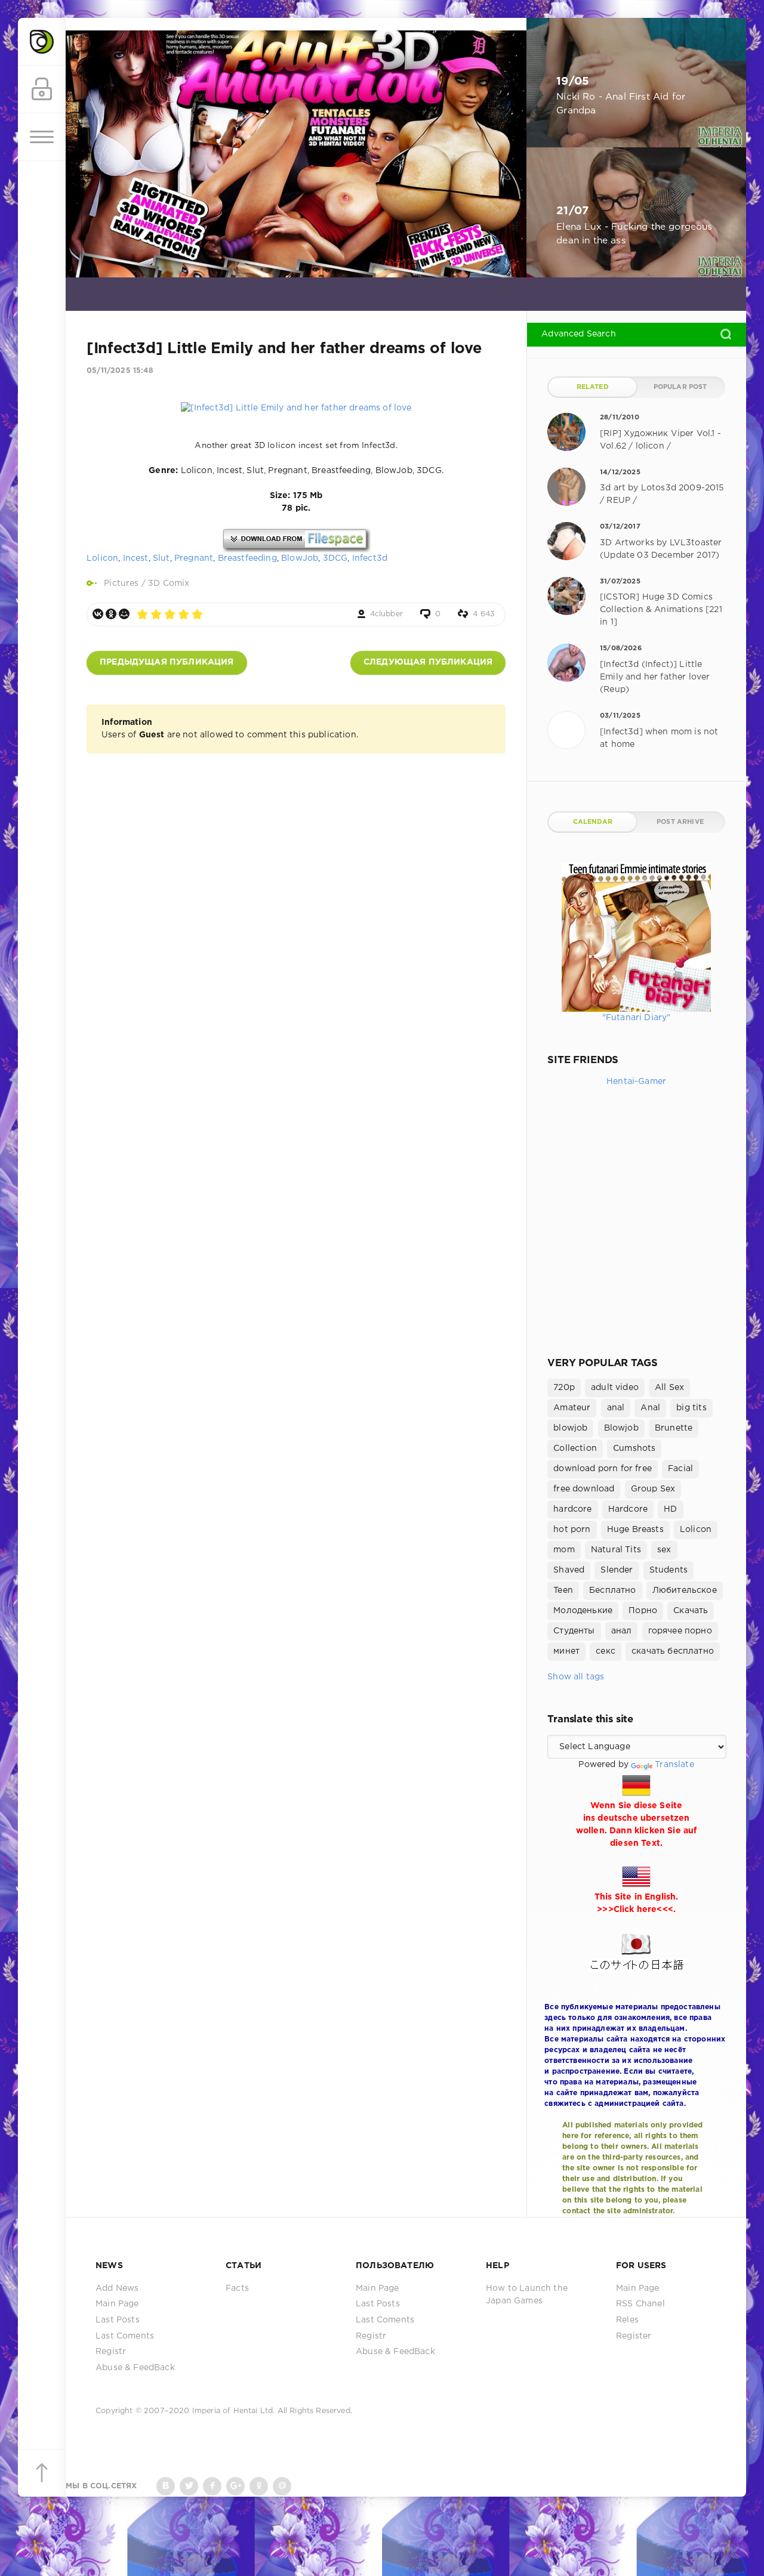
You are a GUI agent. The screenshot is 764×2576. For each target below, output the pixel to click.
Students (668, 1570)
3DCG (335, 558)
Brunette (674, 1428)
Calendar (593, 822)
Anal (650, 1408)
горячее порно (680, 1631)
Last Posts (118, 2320)
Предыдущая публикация (167, 662)
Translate (674, 1765)
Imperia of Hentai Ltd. (235, 2411)
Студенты (574, 1631)
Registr (111, 2352)
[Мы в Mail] (282, 2486)
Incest (136, 558)
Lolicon (102, 558)
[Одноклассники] (111, 614)
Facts (237, 2288)
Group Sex (653, 1489)
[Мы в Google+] (235, 2486)
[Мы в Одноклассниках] (259, 2486)
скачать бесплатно (673, 1651)
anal (616, 1408)
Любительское (685, 1590)
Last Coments (125, 2336)
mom (564, 1550)
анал (622, 1631)
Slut (161, 558)
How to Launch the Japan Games (527, 2295)
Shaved (569, 1570)
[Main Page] (42, 42)
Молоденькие (583, 1611)
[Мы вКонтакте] (166, 2486)
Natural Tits (616, 1550)
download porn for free (603, 1469)
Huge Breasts (635, 1530)
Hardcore (628, 1509)
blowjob (570, 1428)
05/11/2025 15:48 (120, 371)
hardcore (572, 1509)
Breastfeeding (247, 558)
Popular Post (680, 387)
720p (564, 1388)
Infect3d (370, 558)
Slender (617, 1570)
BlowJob (300, 558)
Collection (575, 1448)
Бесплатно (613, 1590)
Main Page (117, 2304)
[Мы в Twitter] (189, 2486)
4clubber (386, 614)
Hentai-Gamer (636, 1082)
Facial (680, 1469)
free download (584, 1489)
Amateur (572, 1408)
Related (593, 387)
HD (670, 1509)
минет (566, 1651)
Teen (563, 1590)
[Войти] (42, 89)
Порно (643, 1611)
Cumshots (634, 1448)
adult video (615, 1388)
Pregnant (194, 558)
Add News (117, 2288)
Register (634, 2336)
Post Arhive (680, 822)
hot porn (572, 1530)
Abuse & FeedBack (135, 2368)
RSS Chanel (640, 2304)
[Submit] (726, 334)
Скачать (691, 1611)
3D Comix (169, 583)
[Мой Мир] (124, 614)
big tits (691, 1408)
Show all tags (576, 1677)
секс (606, 1651)
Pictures (121, 583)
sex (664, 1550)
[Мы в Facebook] (212, 2486)
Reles (627, 2320)
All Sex (669, 1388)
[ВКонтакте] (98, 614)
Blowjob (621, 1428)
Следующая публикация (428, 662)
